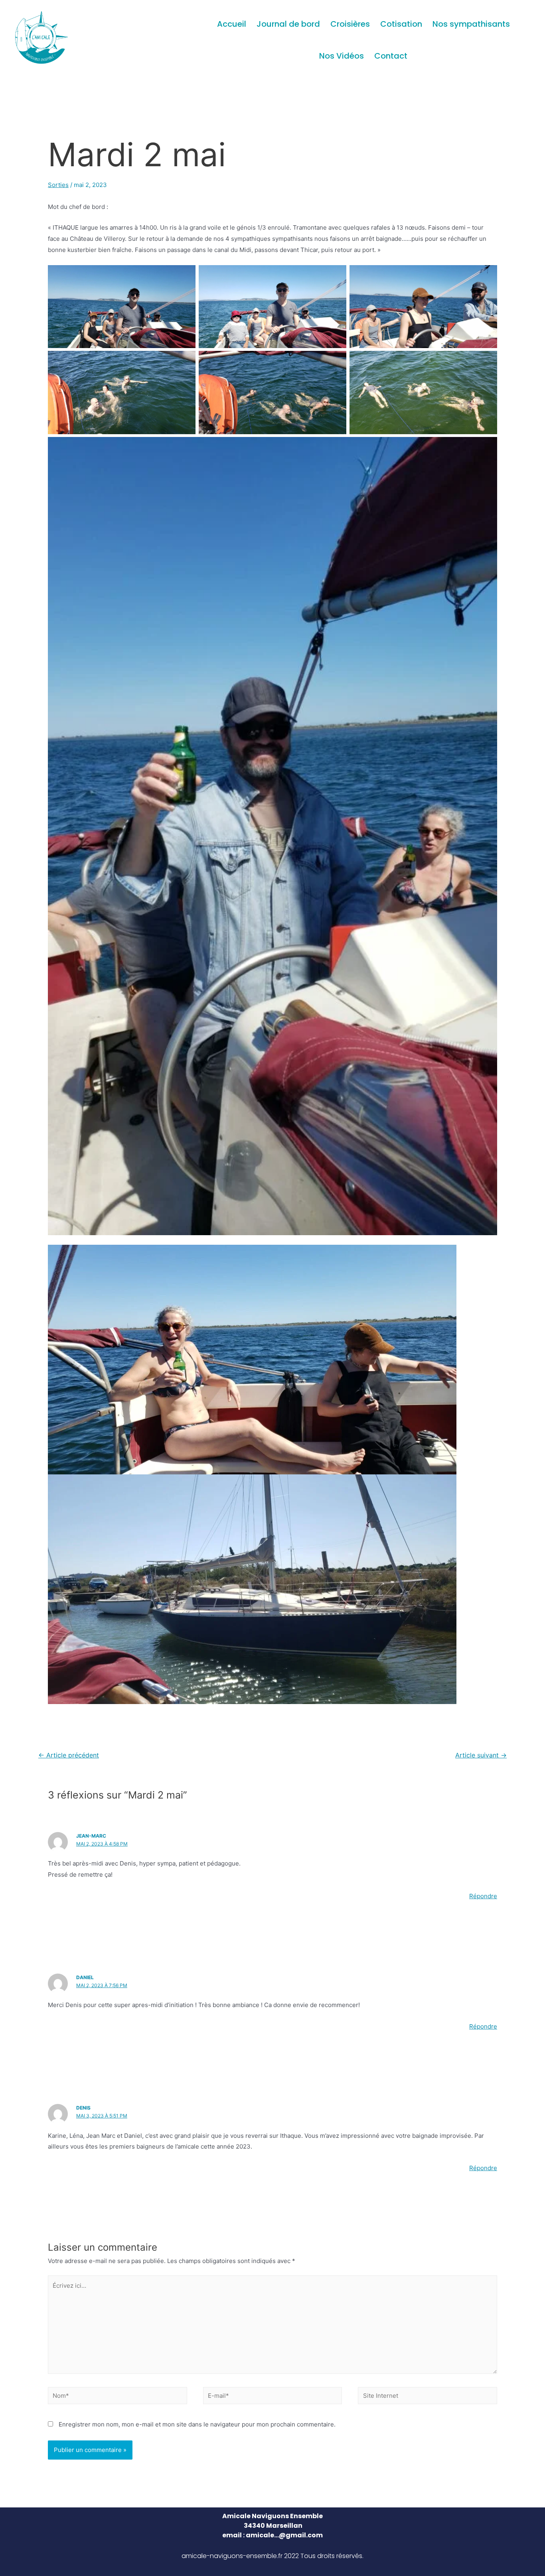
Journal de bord (288, 24)
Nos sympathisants (471, 24)
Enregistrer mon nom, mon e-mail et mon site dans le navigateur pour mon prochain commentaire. (197, 2424)
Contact (391, 56)
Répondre (483, 1896)
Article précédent (69, 1755)
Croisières (350, 24)
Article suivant (481, 1755)
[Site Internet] (428, 2397)
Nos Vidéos (342, 56)
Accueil (232, 24)
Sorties (58, 185)
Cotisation (401, 24)
